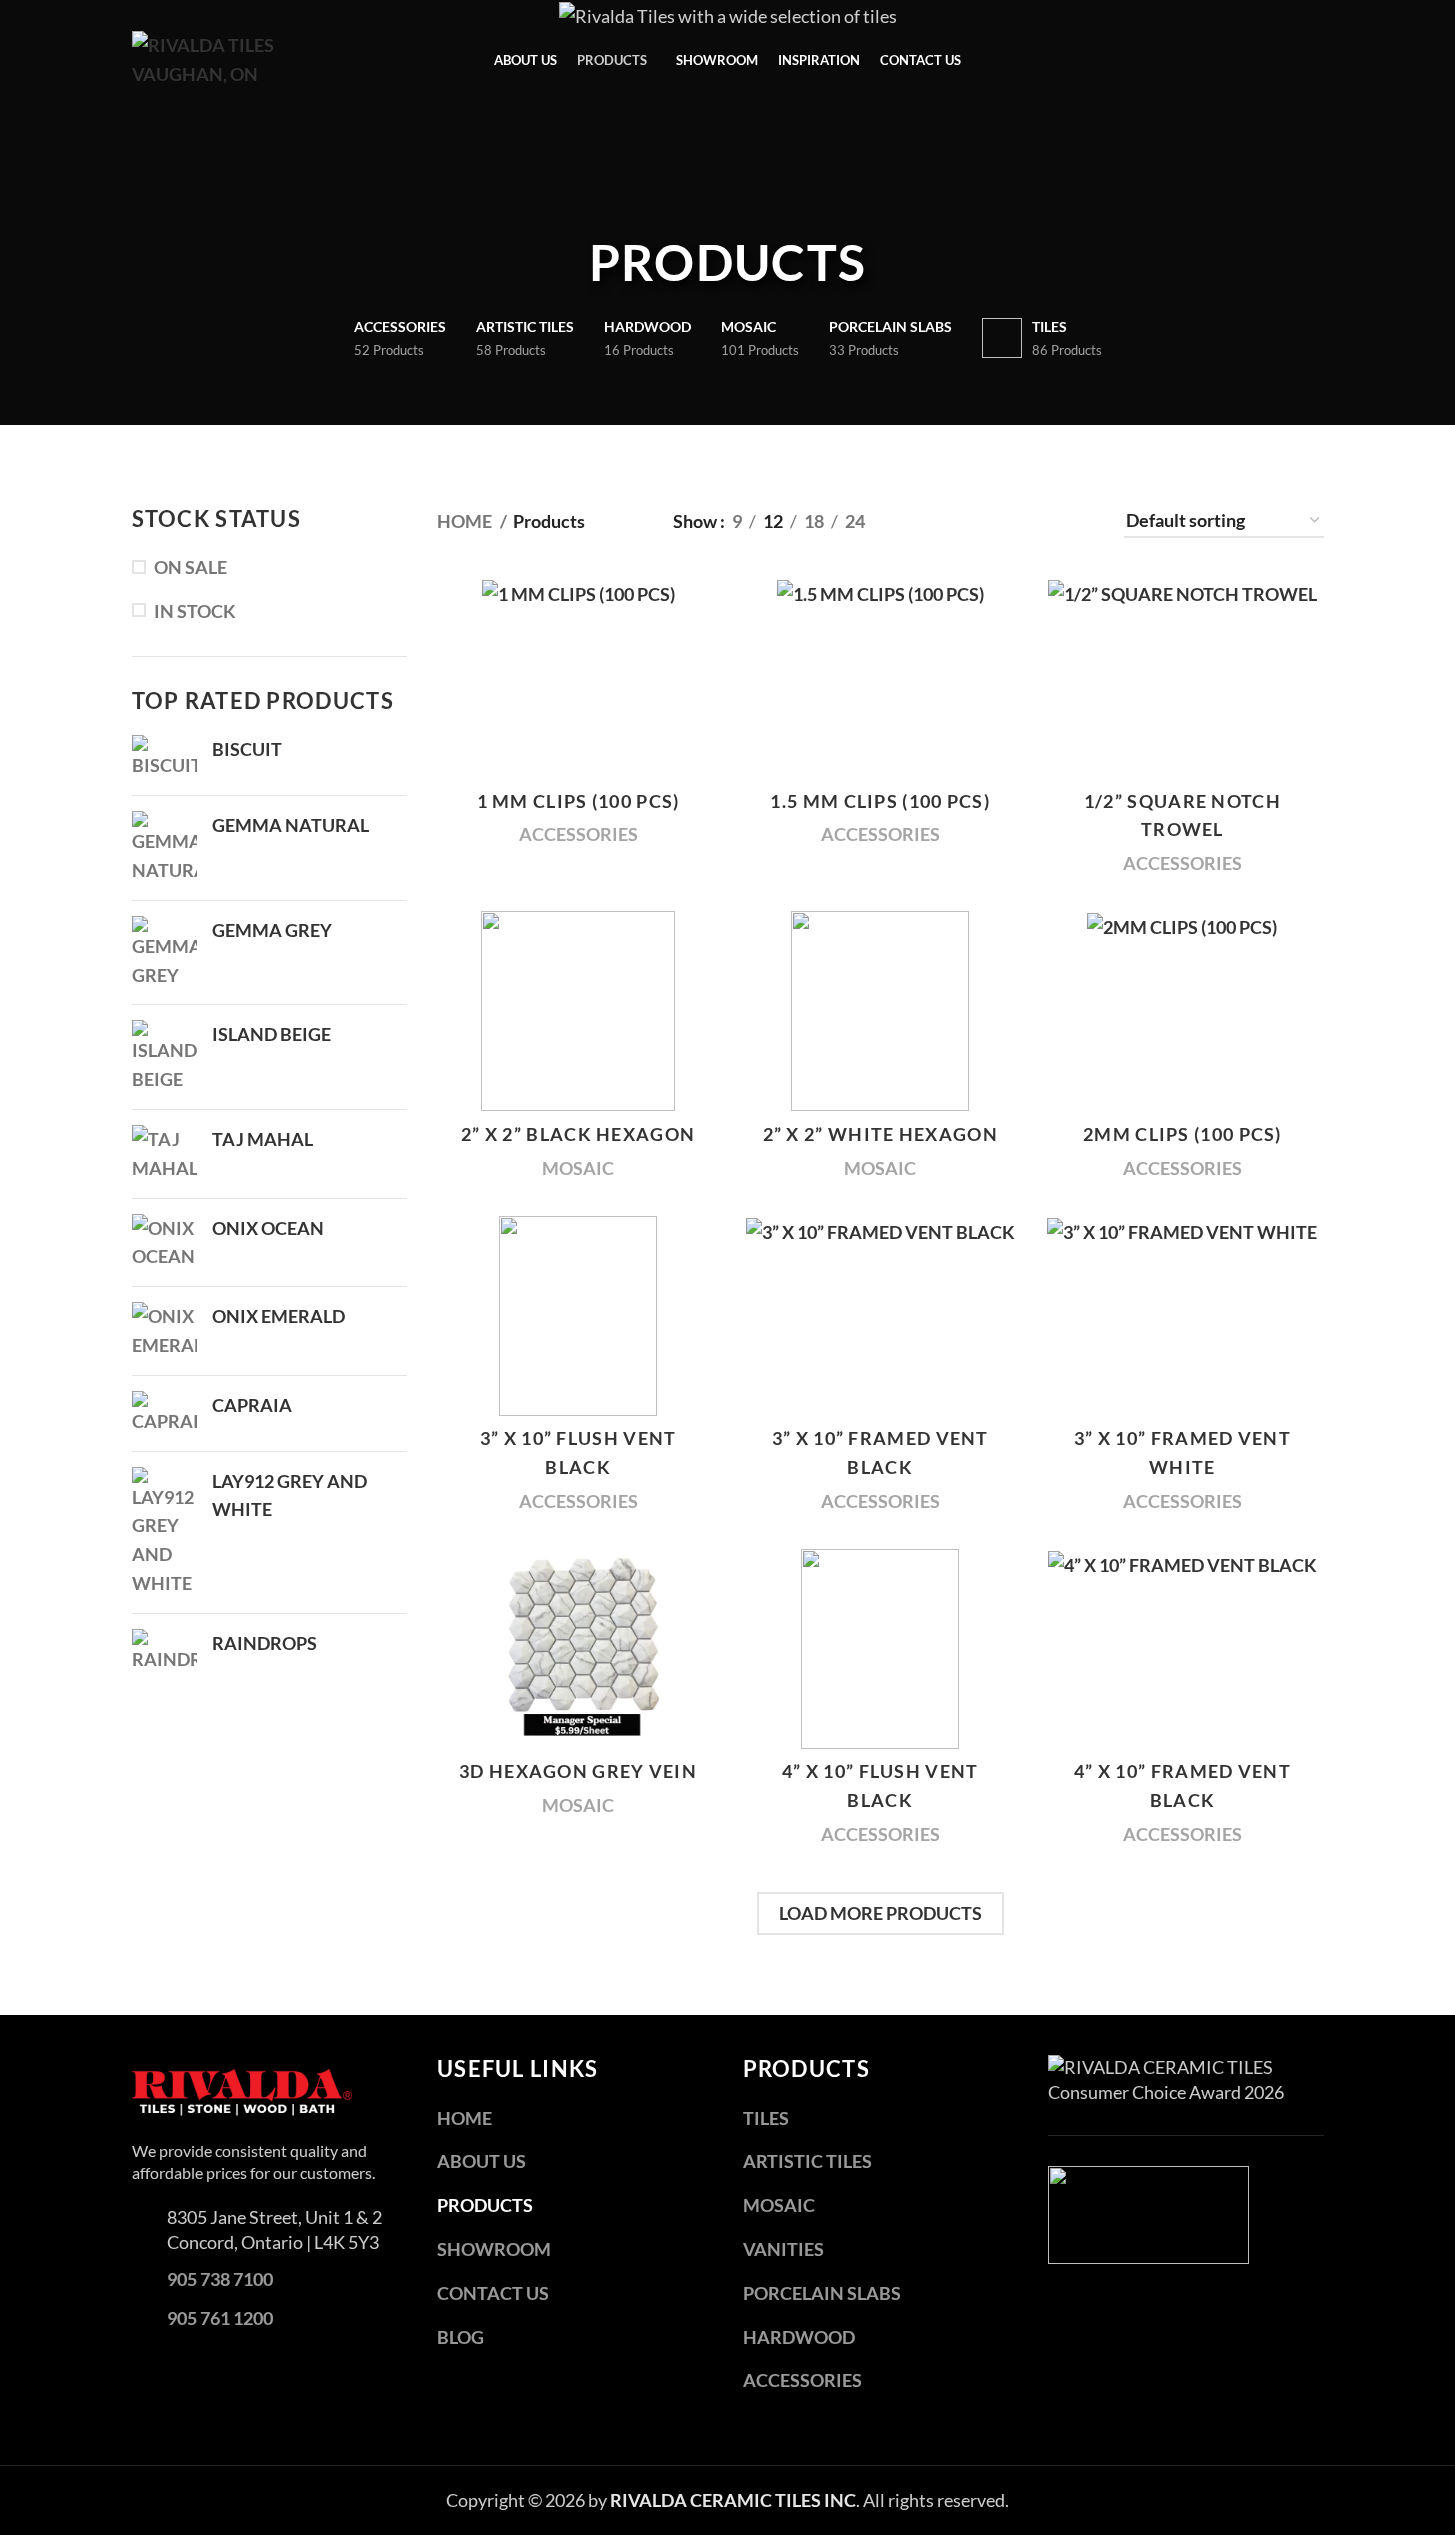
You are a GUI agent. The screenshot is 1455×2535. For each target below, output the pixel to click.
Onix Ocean (268, 1228)
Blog (460, 2337)
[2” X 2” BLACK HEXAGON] (578, 1011)
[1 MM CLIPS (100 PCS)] (578, 678)
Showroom (494, 2249)
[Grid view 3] (997, 521)
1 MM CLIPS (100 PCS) (578, 801)
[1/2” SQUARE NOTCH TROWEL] (1182, 678)
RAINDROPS (264, 1643)
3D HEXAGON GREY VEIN (578, 1771)
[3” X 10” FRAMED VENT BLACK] (880, 1316)
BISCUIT (247, 749)
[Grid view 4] (1051, 521)
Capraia (252, 1405)
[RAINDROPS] (164, 1651)
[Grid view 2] (944, 521)
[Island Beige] (164, 1057)
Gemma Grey (272, 930)
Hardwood (799, 2337)
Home (466, 521)
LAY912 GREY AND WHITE (289, 1495)
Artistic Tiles (807, 2161)
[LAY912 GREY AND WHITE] (164, 1532)
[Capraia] (164, 1413)
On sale (190, 567)
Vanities (783, 2249)
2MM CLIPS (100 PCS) (1182, 1134)
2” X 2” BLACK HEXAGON (578, 1134)
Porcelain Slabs (822, 2293)
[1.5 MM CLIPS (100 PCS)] (880, 678)
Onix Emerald (278, 1316)
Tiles (766, 2118)
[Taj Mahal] (164, 1154)
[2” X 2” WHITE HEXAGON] (880, 1011)
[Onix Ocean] (164, 1243)
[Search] (1316, 60)
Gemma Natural (290, 825)
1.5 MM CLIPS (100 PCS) (880, 801)
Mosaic (578, 1168)
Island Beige (271, 1034)
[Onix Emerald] (164, 1331)
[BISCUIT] (164, 757)
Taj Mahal (262, 1139)
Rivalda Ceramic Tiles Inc (733, 2500)
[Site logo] (242, 58)
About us (481, 2161)
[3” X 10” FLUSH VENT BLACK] (578, 1316)
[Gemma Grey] (164, 953)
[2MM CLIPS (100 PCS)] (1182, 1011)
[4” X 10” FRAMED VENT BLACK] (1182, 1649)
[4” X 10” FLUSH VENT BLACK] (880, 1649)
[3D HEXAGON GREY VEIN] (578, 1649)
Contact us (493, 2293)
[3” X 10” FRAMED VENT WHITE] (1182, 1316)
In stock (195, 611)
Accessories (578, 834)
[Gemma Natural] (164, 848)
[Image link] (242, 2090)
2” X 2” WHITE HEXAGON (880, 1134)
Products (485, 2205)
